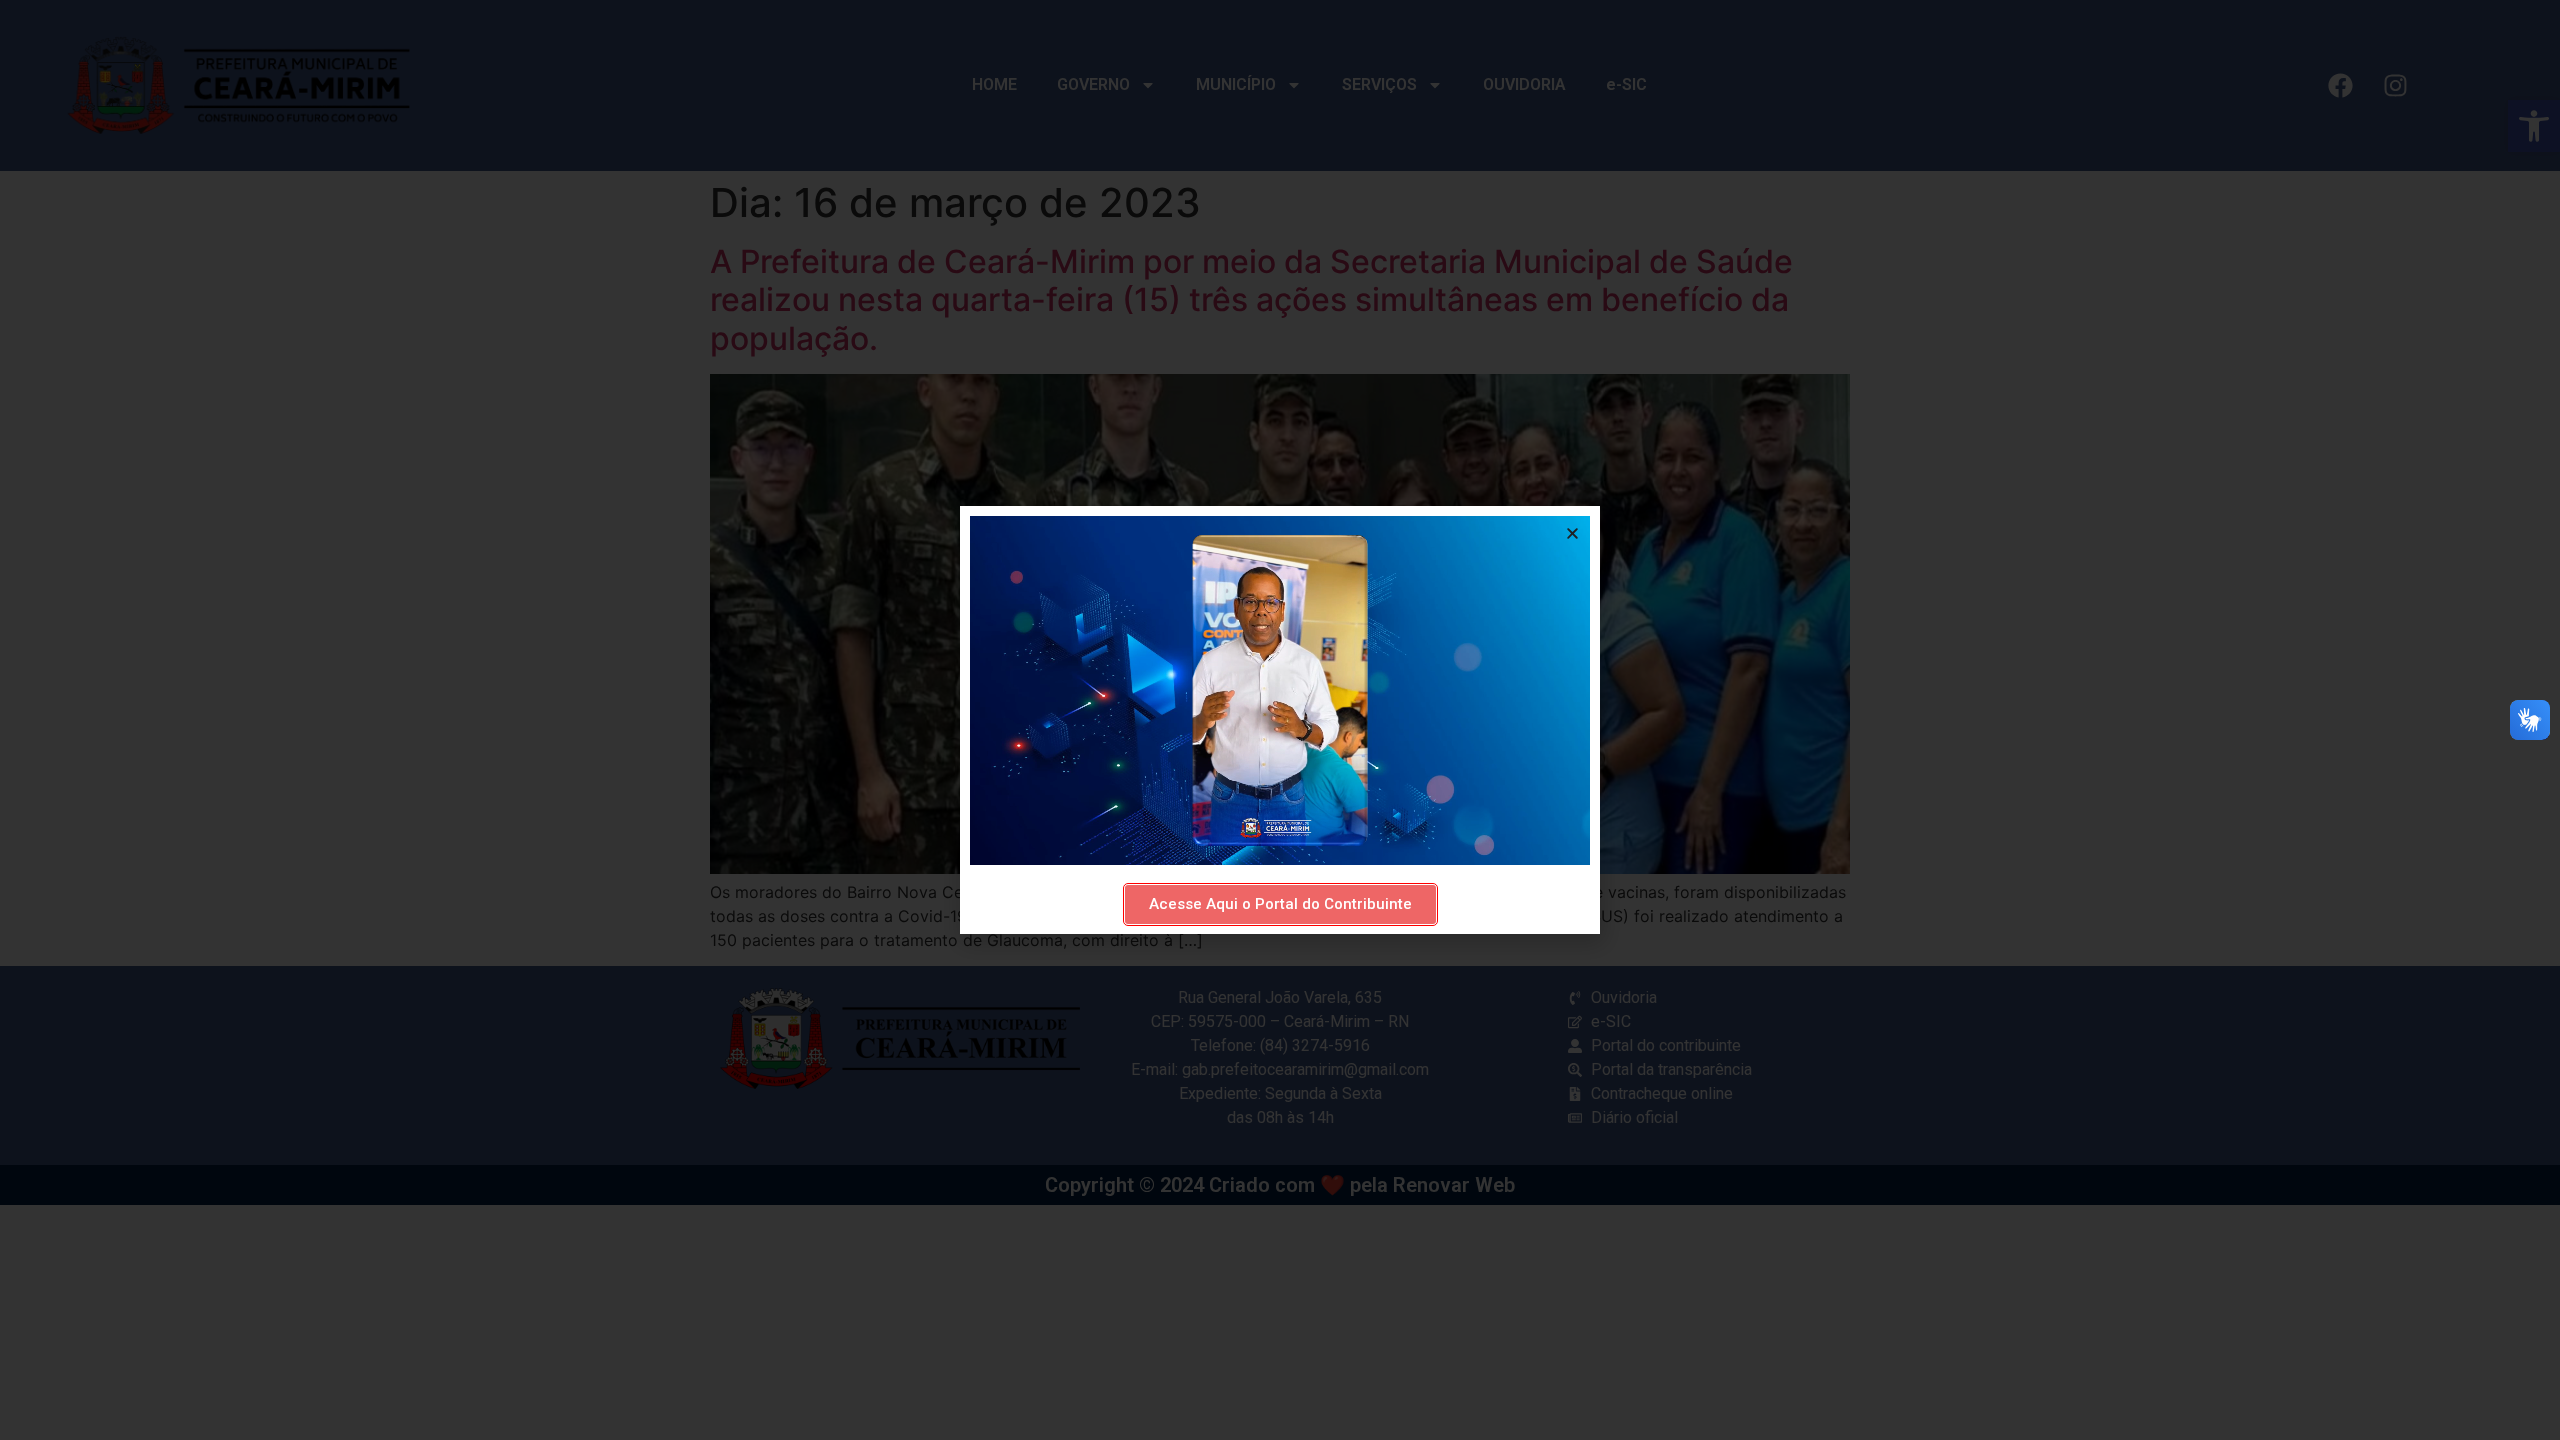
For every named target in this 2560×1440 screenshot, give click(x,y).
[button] (1572, 533)
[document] (1280, 720)
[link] (1280, 904)
